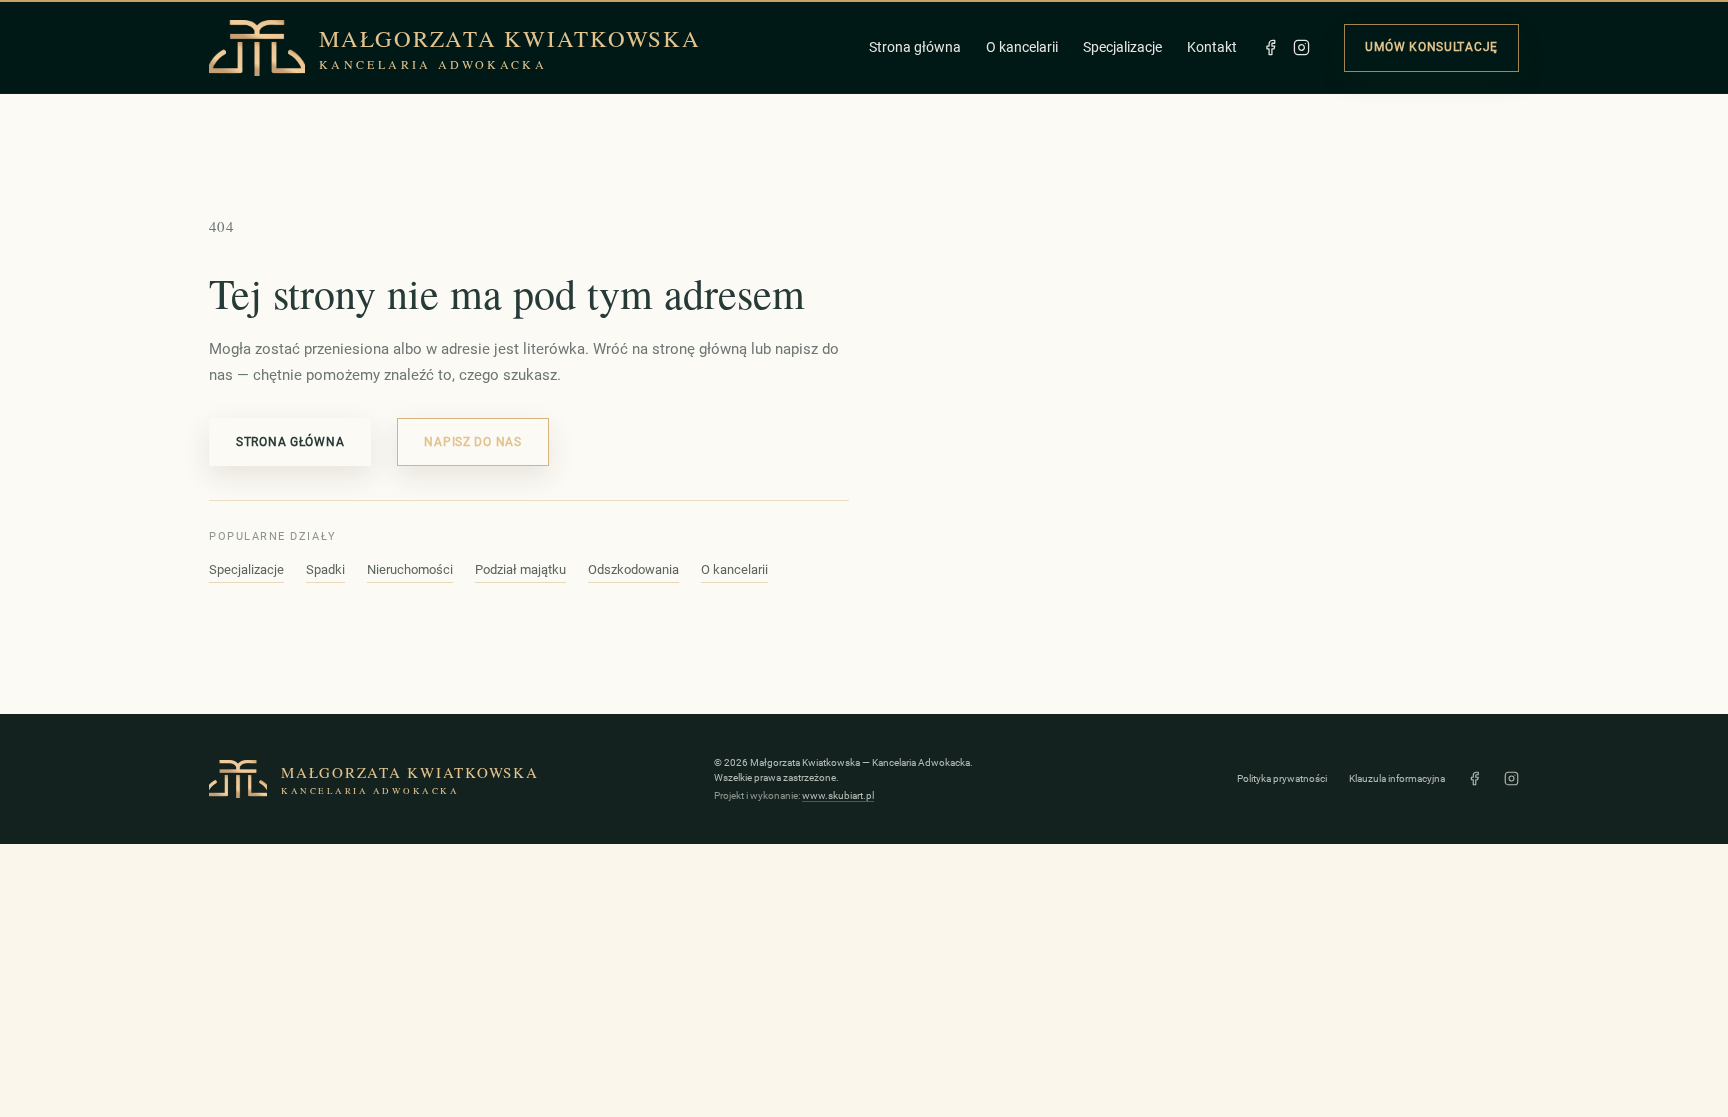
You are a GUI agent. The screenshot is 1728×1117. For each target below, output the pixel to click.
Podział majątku (520, 569)
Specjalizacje (1122, 47)
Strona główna (915, 47)
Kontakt (1212, 47)
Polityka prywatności (1282, 778)
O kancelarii (1022, 47)
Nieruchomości (410, 569)
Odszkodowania (633, 569)
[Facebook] (1270, 47)
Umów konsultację (1431, 47)
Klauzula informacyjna (1397, 778)
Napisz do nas (472, 442)
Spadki (325, 569)
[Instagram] (1301, 47)
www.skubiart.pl (838, 795)
